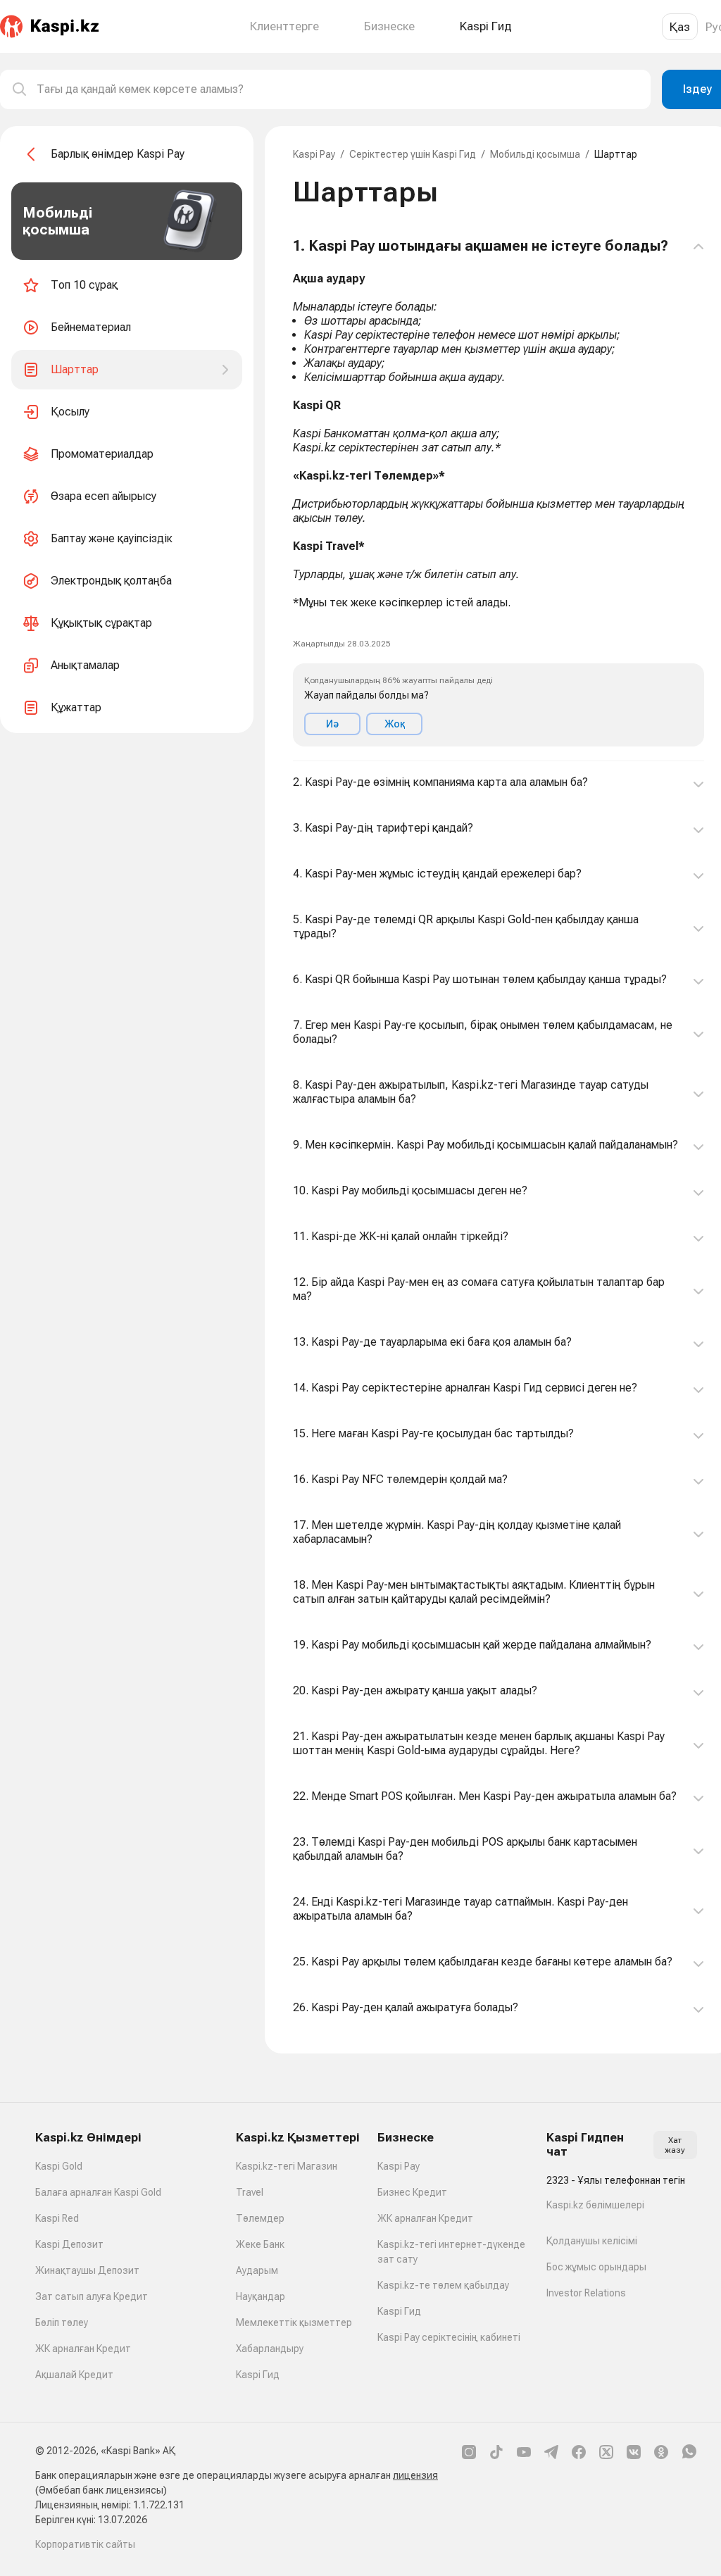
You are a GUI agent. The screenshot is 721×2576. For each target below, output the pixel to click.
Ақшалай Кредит (74, 2375)
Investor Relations (586, 2293)
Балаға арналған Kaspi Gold (98, 2192)
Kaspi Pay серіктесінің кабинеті (449, 2337)
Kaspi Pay (314, 154)
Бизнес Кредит (412, 2192)
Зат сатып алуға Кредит (92, 2296)
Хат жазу (675, 2145)
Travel (250, 2192)
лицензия (415, 2475)
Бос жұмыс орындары (596, 2267)
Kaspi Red (57, 2218)
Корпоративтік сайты (85, 2544)
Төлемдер (260, 2218)
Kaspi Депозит (69, 2244)
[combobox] (338, 89)
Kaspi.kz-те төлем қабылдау (443, 2285)
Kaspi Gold (59, 2166)
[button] (499, 492)
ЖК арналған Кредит (83, 2349)
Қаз (680, 27)
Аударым (257, 2270)
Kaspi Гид (258, 2375)
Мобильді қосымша (535, 154)
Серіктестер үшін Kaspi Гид (413, 154)
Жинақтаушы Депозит (87, 2270)
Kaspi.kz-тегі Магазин (287, 2166)
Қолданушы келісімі (592, 2241)
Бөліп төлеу (62, 2322)
